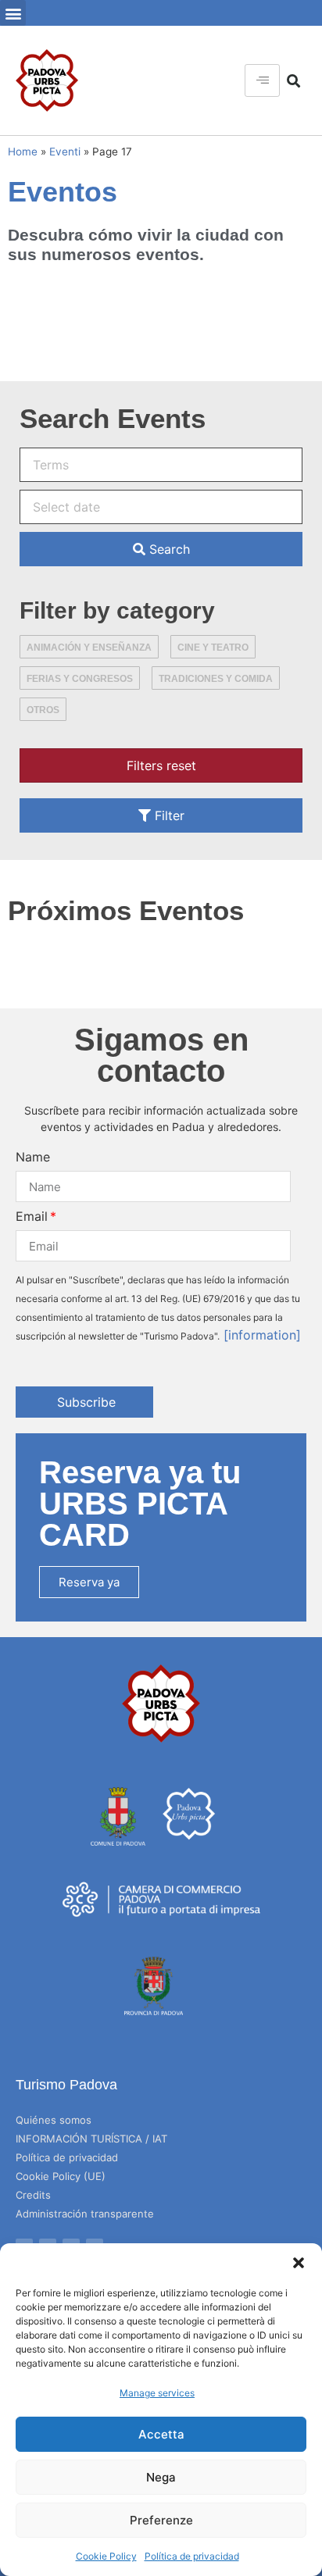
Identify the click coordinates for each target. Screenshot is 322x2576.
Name (33, 1157)
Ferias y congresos (80, 679)
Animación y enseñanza (89, 648)
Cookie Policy (106, 2556)
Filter (168, 815)
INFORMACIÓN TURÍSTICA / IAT (91, 2139)
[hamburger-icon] (262, 80)
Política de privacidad (192, 2556)
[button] (299, 2263)
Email (32, 1216)
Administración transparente (85, 2214)
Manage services (157, 2393)
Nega (161, 2477)
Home (23, 152)
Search (168, 549)
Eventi (65, 152)
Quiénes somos (54, 2120)
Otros (43, 710)
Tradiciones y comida (216, 679)
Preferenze (161, 2520)
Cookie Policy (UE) (61, 2176)
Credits (33, 2195)
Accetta (161, 2434)
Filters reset (161, 765)
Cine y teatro (213, 648)
